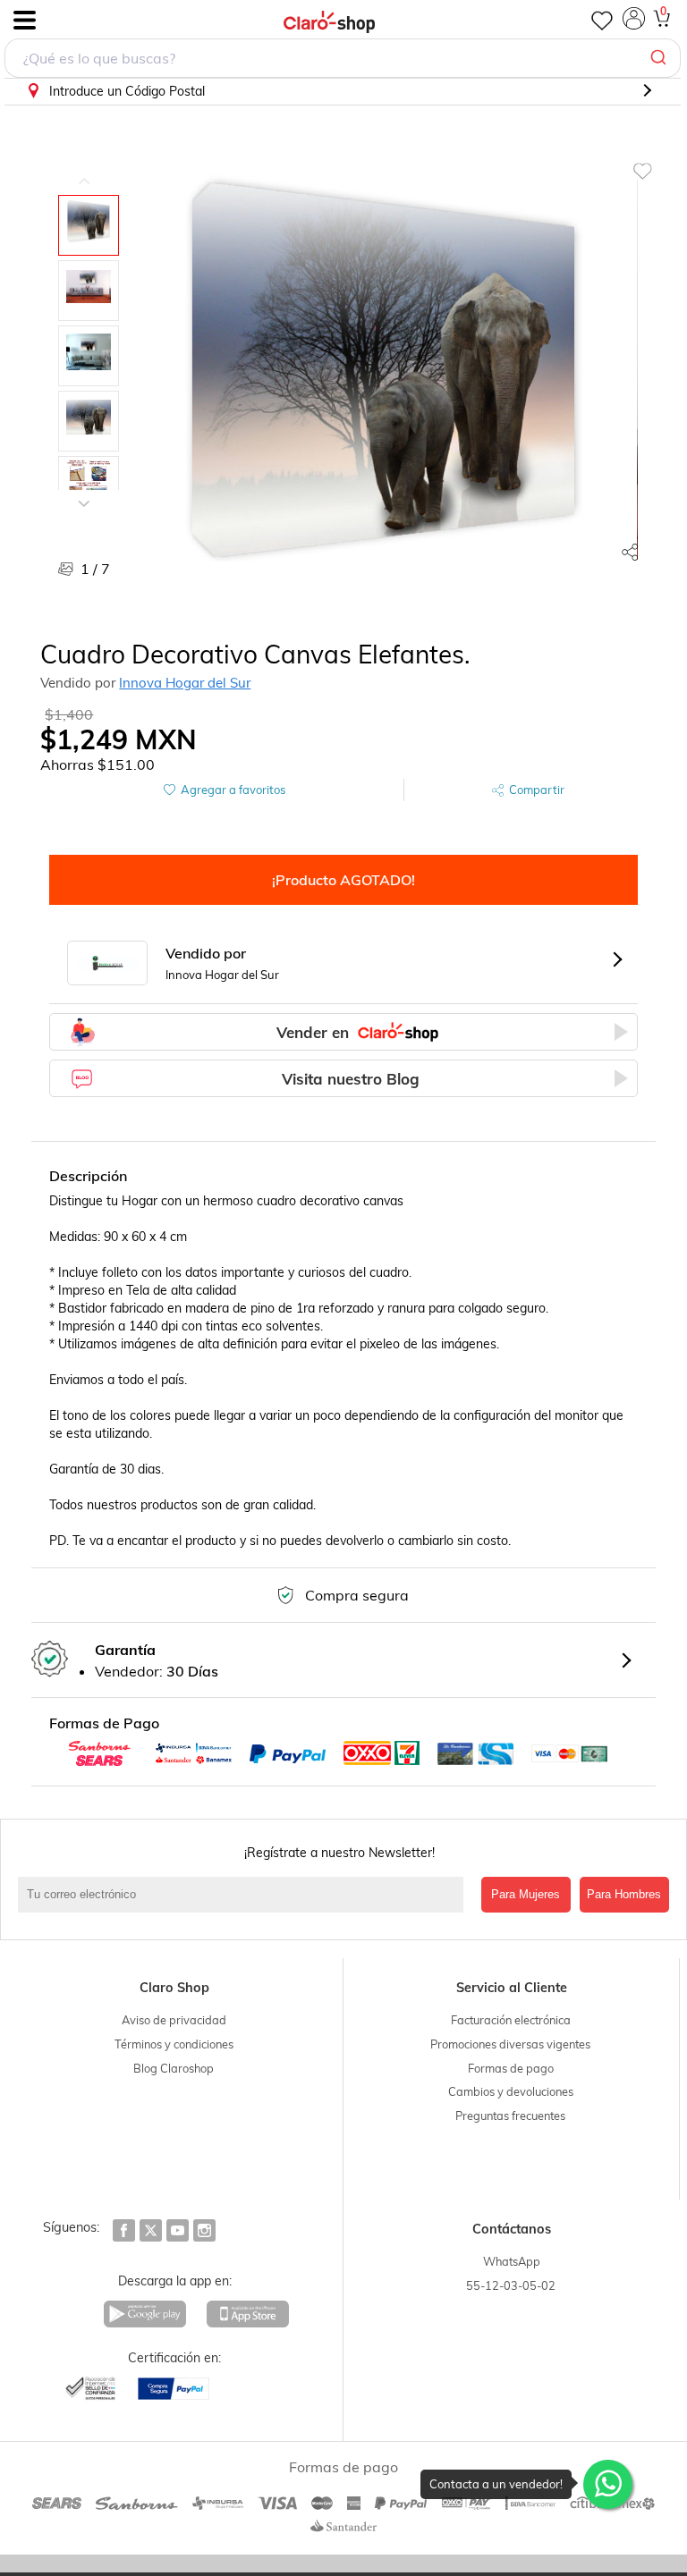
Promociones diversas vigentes (510, 2044)
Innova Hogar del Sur (185, 683)
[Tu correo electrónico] (245, 1895)
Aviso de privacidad (174, 2020)
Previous (84, 168)
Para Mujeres (526, 1894)
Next (84, 490)
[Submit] (661, 58)
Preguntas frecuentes (510, 2116)
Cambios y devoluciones (511, 2091)
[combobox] (343, 58)
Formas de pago (511, 2068)
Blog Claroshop (174, 2068)
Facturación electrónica (511, 2020)
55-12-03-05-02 (511, 2285)
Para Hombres (624, 1894)
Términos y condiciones (174, 2044)
